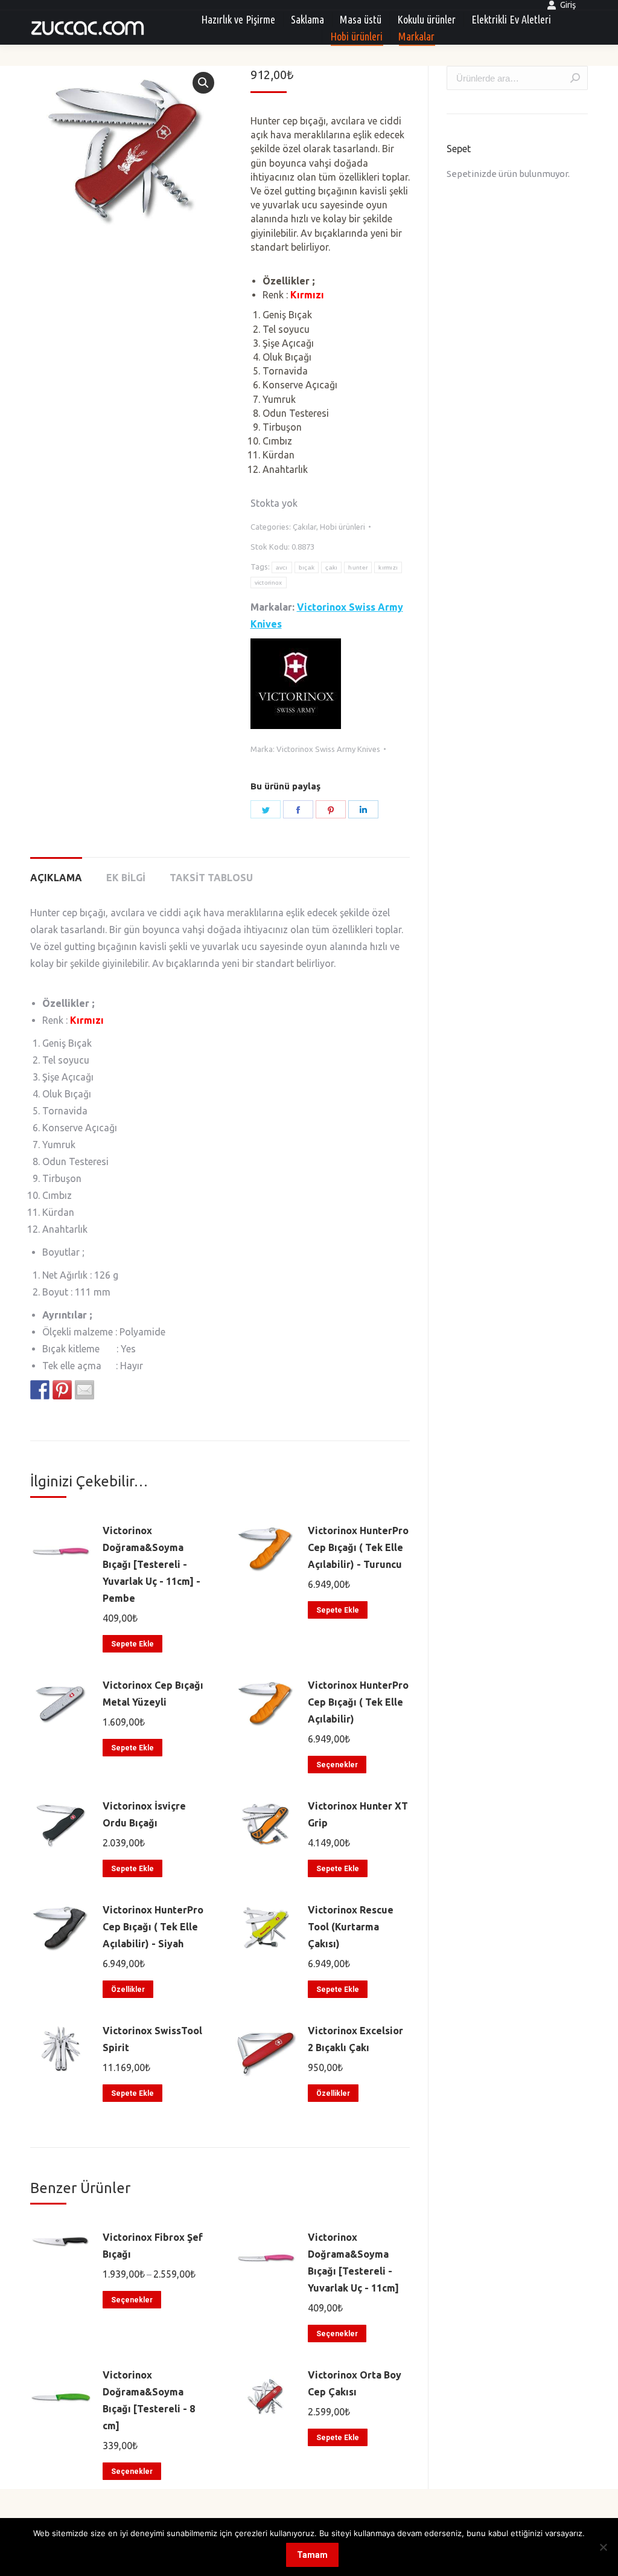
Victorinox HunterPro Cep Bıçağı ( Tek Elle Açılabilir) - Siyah (153, 1927)
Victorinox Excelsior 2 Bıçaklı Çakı (355, 2039)
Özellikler (128, 1990)
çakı (331, 567)
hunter (358, 567)
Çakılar (304, 527)
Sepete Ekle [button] (132, 1644)
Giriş (568, 5)
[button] (203, 83)
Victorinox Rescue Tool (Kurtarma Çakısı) (351, 1927)
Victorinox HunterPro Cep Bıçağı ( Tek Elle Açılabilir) (358, 1702)
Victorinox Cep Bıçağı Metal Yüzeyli (153, 1694)
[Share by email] (84, 1390)
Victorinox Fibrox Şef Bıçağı (153, 2246)
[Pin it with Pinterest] (62, 1390)
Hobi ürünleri (342, 527)
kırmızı (388, 567)
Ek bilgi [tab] (126, 878)
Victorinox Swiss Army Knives (328, 749)
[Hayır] (603, 2547)
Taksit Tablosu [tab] (211, 878)
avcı (282, 567)
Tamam (312, 2555)
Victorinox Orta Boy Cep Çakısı (355, 2383)
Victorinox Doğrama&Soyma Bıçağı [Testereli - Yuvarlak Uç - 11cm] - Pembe (151, 1564)
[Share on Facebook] (40, 1390)
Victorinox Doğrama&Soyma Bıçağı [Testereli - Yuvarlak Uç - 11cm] (353, 2263)
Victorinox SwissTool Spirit (152, 2039)
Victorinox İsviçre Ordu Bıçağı (144, 1814)
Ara (575, 78)
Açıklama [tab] (56, 878)
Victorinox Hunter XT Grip (358, 1814)
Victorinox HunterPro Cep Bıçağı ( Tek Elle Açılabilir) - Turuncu (358, 1547)
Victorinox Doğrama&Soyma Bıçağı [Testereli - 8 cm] (149, 2400)
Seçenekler (337, 1765)
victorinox (269, 583)
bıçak (307, 567)
